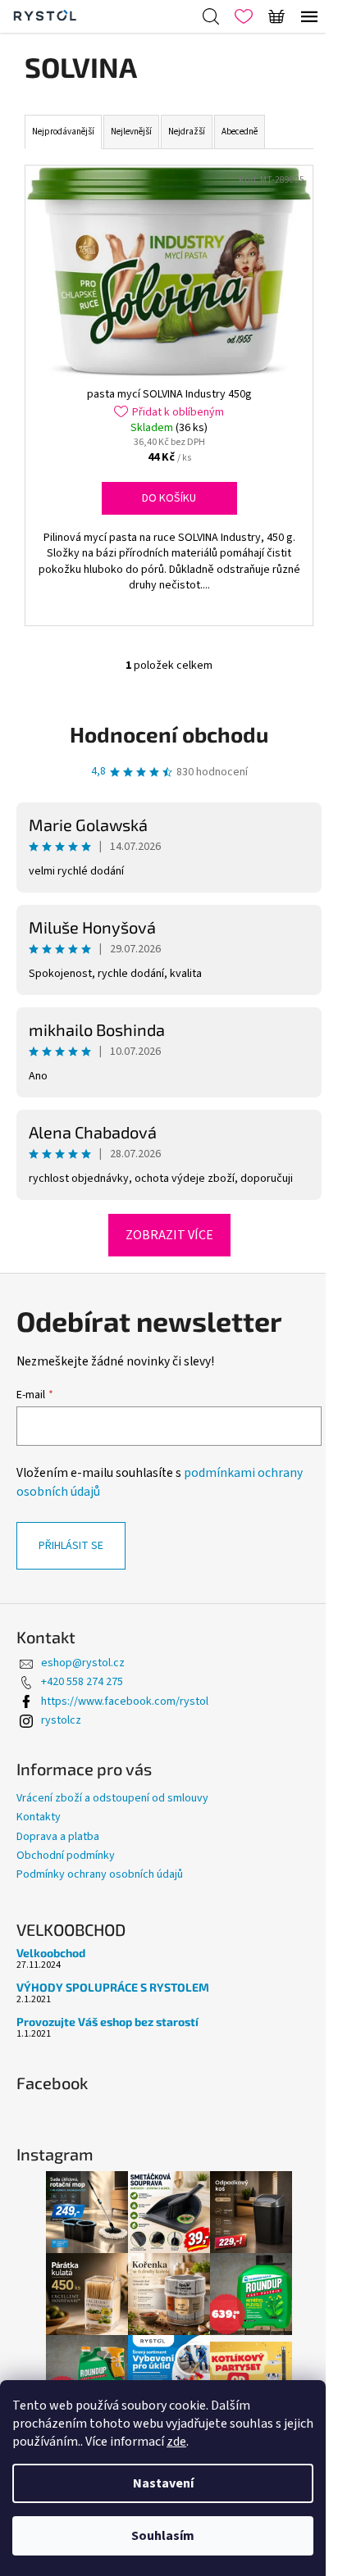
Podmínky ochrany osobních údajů (100, 1874)
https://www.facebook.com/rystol (125, 1701)
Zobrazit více (169, 1235)
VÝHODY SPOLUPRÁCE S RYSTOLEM (113, 1987)
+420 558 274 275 (82, 1682)
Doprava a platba (58, 1837)
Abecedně (240, 132)
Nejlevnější (131, 132)
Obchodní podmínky (66, 1856)
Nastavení (163, 2483)
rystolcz (61, 1720)
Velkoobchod (51, 1953)
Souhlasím (163, 2536)
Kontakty (39, 1817)
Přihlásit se (71, 1546)
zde (176, 2442)
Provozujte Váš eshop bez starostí (107, 2022)
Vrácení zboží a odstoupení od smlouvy (112, 1798)
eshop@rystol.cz (83, 1663)
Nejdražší (187, 132)
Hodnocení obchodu (169, 734)
